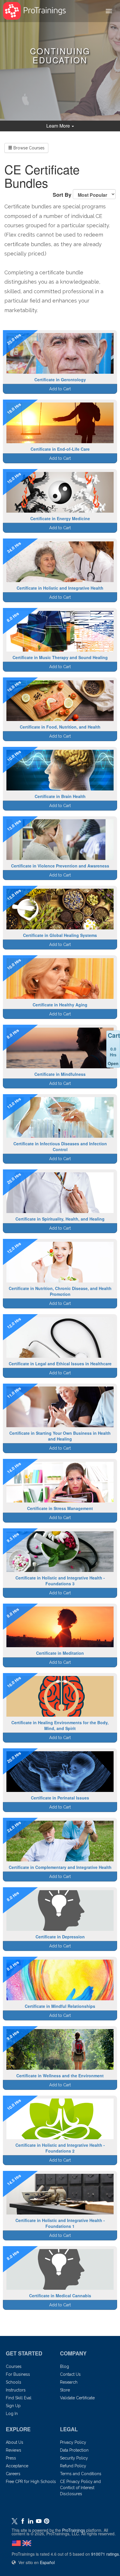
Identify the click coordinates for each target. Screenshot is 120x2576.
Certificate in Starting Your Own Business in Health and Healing (60, 1436)
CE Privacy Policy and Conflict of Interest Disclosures (80, 2488)
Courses (14, 2366)
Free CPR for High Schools (31, 2482)
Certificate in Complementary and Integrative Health (60, 1867)
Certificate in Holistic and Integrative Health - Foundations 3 (60, 1581)
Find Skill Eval (19, 2398)
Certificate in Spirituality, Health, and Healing (60, 1219)
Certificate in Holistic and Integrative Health (60, 588)
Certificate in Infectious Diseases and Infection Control (60, 1146)
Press (11, 2458)
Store (65, 2390)
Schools (14, 2382)
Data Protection (74, 2450)
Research (69, 2382)
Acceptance (17, 2466)
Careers (13, 2474)
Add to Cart (60, 389)
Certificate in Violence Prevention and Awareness (60, 866)
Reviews (14, 2450)
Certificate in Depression (60, 1937)
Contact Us (70, 2374)
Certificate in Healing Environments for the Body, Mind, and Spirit (60, 1725)
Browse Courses (28, 148)
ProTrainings (74, 2530)
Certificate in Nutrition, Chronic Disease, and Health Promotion (60, 1291)
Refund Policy (73, 2466)
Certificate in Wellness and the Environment (60, 2076)
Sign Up (13, 2406)
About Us (15, 2442)
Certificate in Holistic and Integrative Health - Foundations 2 (60, 2148)
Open (113, 1063)
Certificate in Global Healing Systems (60, 935)
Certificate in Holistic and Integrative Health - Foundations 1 (60, 2223)
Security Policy (74, 2458)
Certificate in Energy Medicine (60, 518)
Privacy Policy (73, 2442)
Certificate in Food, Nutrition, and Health (60, 727)
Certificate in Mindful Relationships (60, 2006)
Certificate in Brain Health (60, 796)
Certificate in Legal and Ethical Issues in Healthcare (60, 1364)
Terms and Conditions (81, 2474)
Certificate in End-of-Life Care (60, 449)
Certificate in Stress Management (60, 1508)
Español (47, 2562)
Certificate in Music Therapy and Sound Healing (60, 657)
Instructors (16, 2390)
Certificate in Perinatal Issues (60, 1798)
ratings (105, 2554)
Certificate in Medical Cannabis (60, 2296)
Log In (12, 2414)
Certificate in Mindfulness (60, 1074)
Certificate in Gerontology (60, 380)
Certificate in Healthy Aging (60, 1005)
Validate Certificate (77, 2398)
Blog (65, 2366)
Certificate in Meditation (60, 1653)
